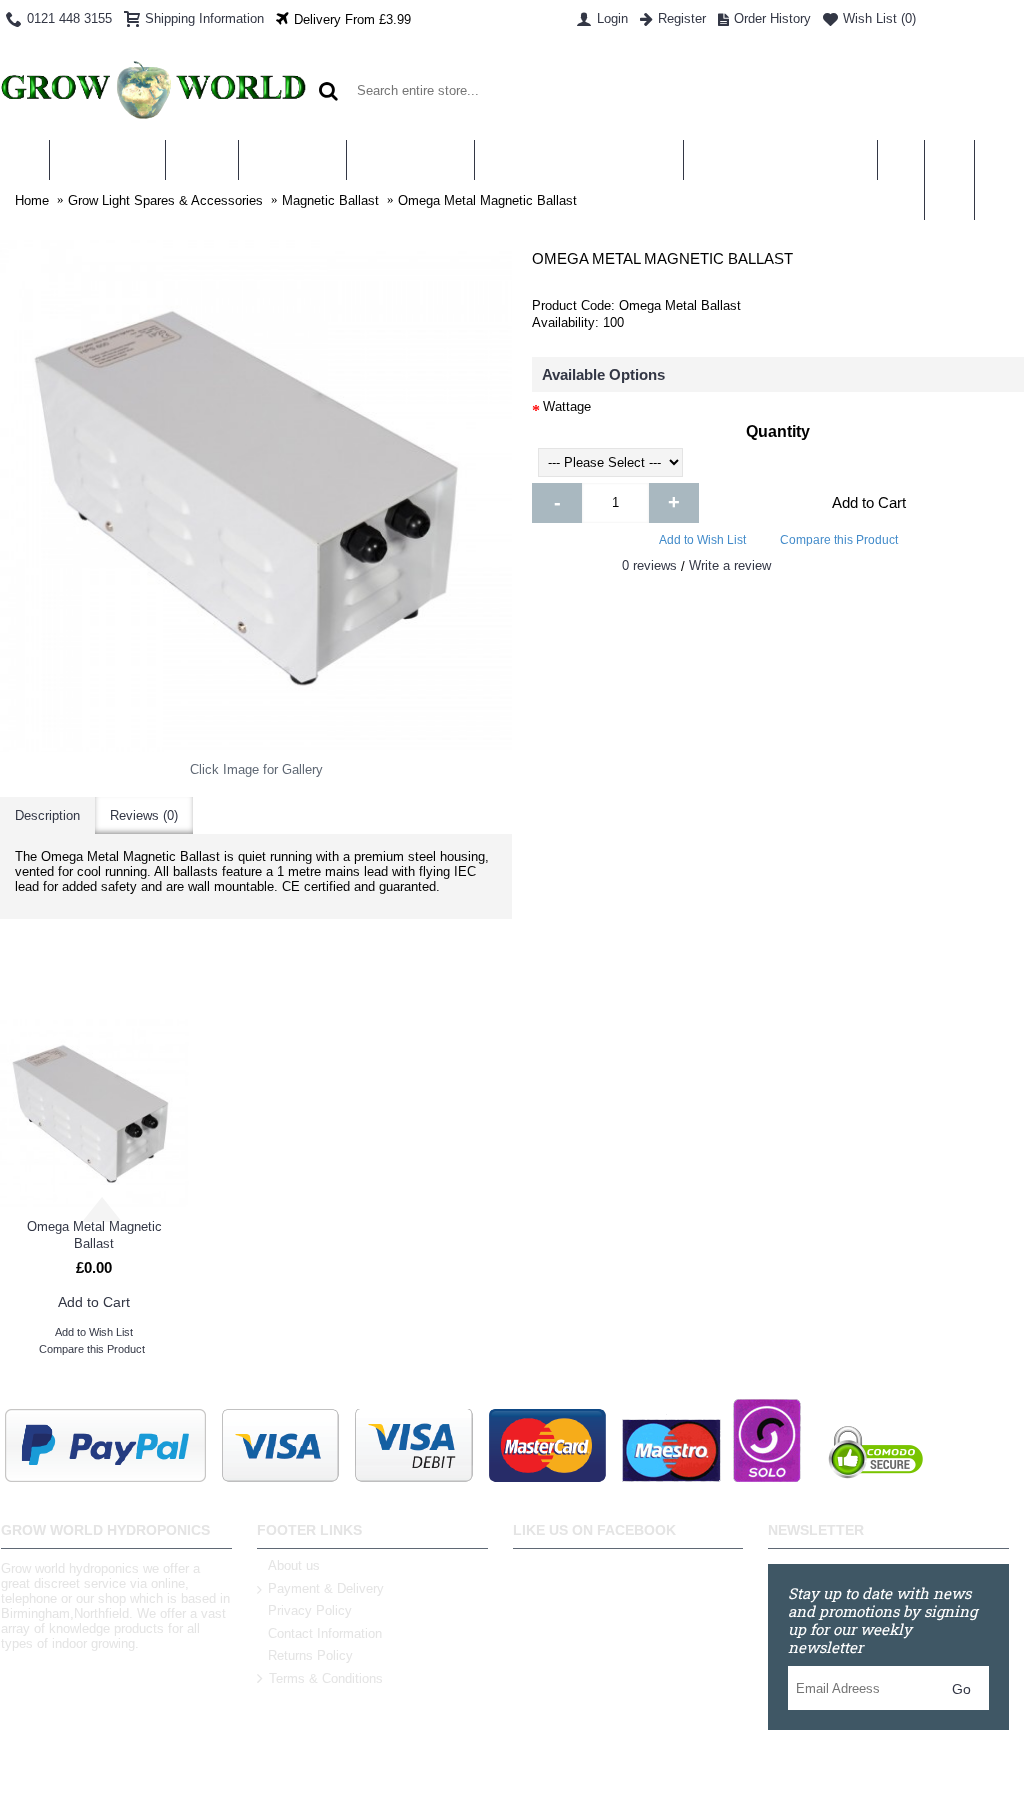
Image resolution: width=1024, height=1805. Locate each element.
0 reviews (649, 565)
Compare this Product (839, 540)
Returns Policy (310, 1655)
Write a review (730, 565)
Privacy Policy (310, 1610)
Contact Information (325, 1633)
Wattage (567, 406)
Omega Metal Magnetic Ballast (94, 1235)
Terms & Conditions (326, 1678)
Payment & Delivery (326, 1588)
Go (961, 1689)
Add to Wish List (702, 540)
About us (294, 1565)
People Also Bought (512, 978)
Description (47, 815)
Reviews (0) (144, 815)
